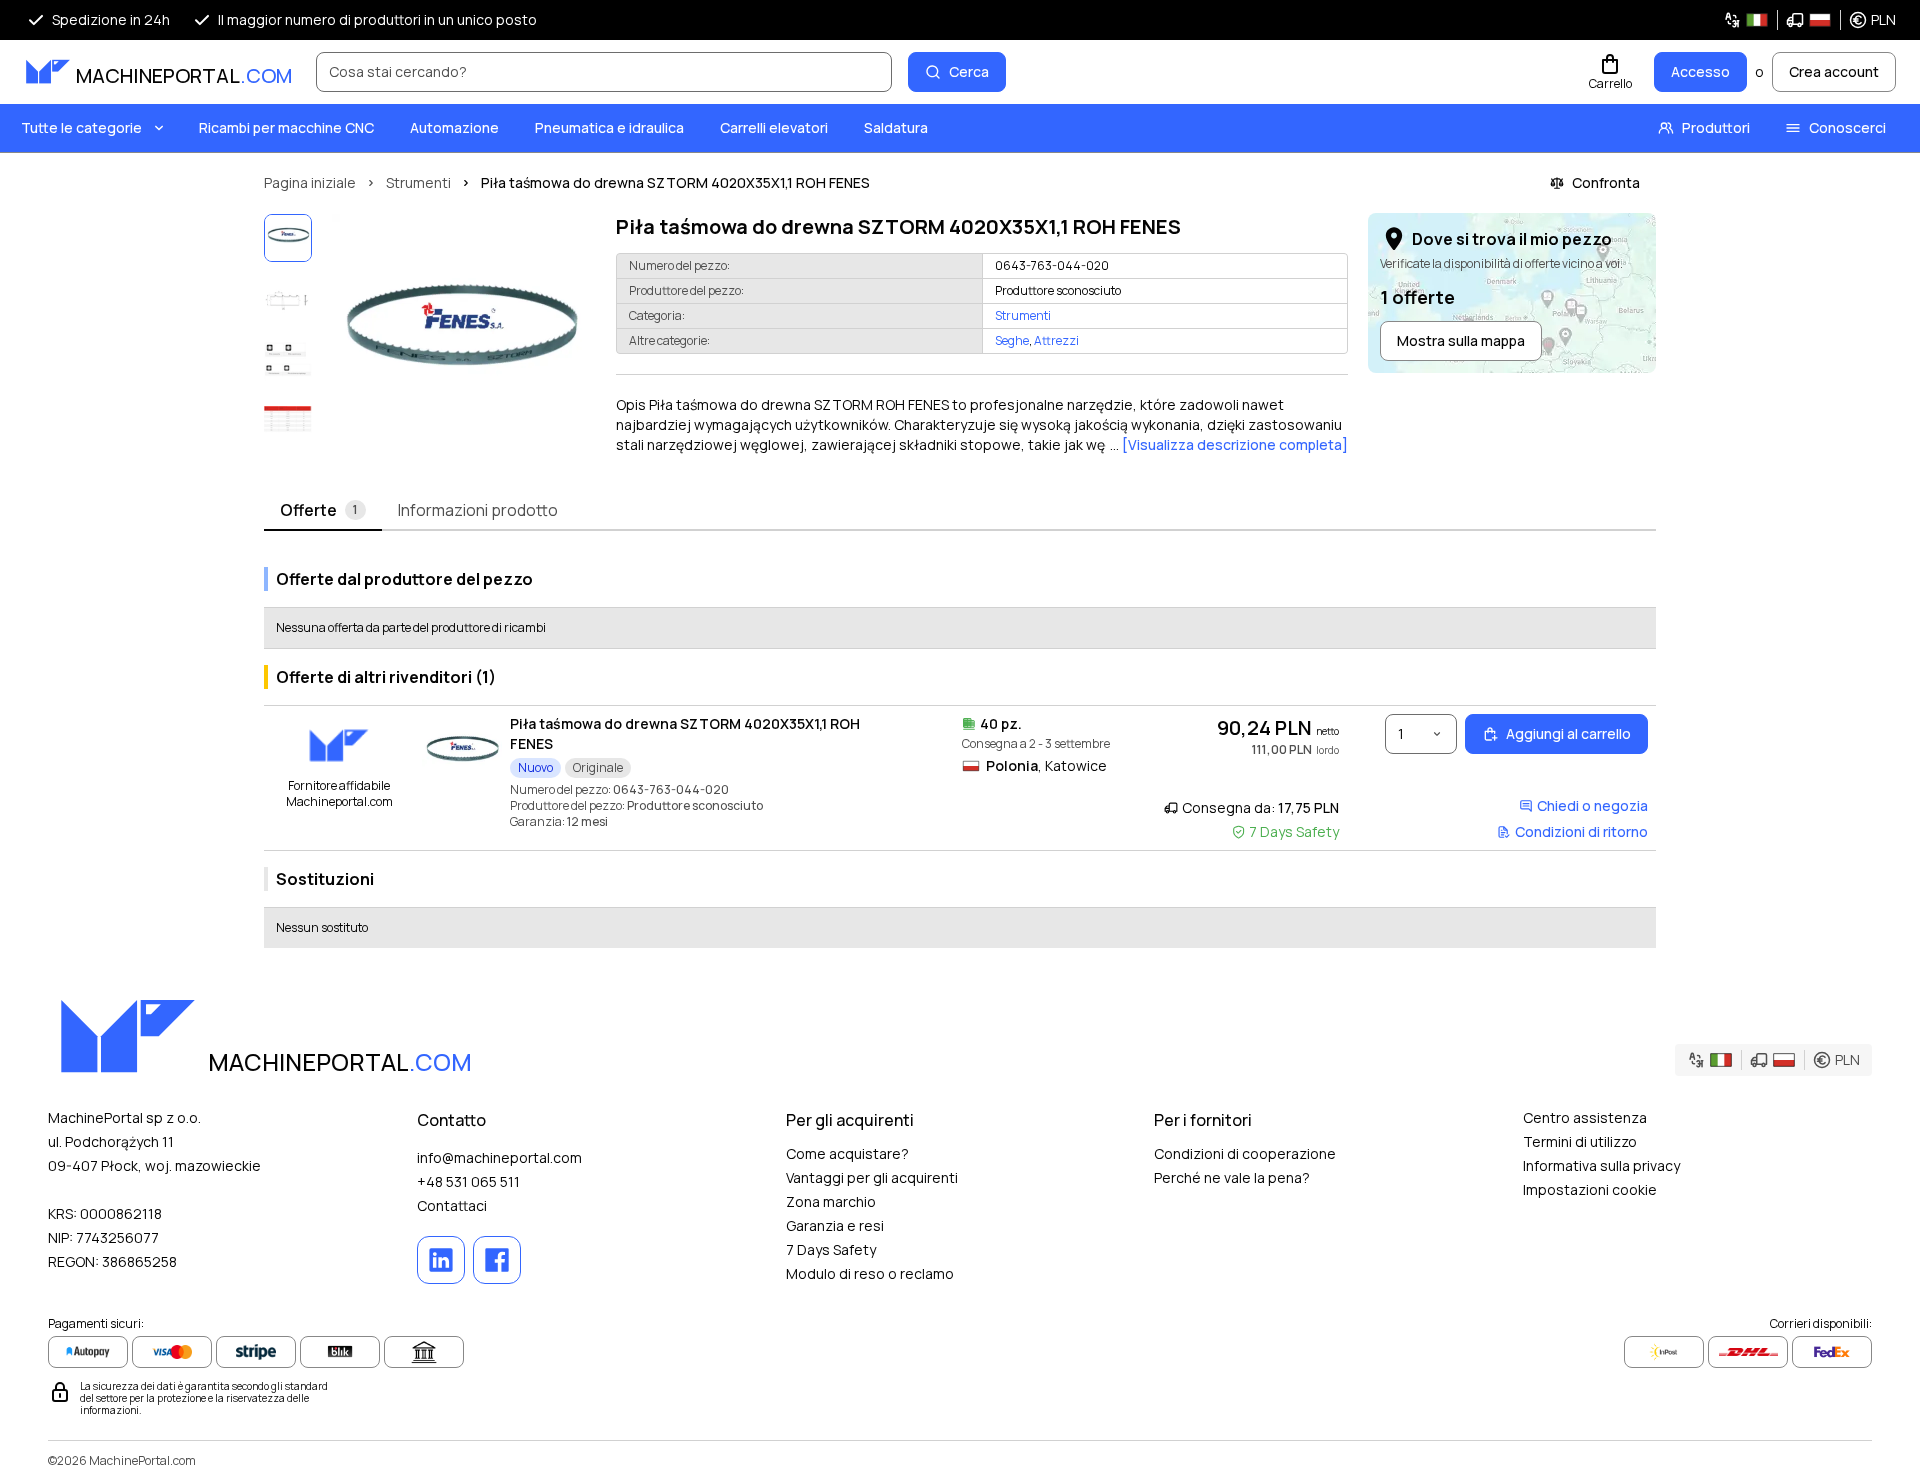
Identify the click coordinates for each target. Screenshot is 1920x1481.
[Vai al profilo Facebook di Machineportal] (497, 1260)
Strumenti (1023, 316)
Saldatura (896, 127)
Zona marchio (831, 1201)
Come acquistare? (847, 1153)
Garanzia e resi (835, 1225)
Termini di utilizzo (1580, 1141)
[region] (460, 342)
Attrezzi (1056, 340)
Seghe (1012, 340)
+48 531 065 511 (468, 1181)
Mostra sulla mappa (1461, 340)
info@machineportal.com (499, 1157)
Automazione (454, 127)
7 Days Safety (831, 1249)
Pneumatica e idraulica (609, 127)
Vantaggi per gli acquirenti (872, 1177)
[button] (1809, 20)
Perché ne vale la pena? (1232, 1177)
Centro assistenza (1585, 1117)
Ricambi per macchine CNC (286, 127)
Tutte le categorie (81, 127)
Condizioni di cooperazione (1245, 1153)
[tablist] (960, 511)
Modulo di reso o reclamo (870, 1273)
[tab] (323, 511)
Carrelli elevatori (774, 127)
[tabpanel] (960, 749)
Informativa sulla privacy (1601, 1165)
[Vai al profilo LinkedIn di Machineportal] (441, 1260)
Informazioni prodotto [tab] (478, 510)
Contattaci (452, 1205)
